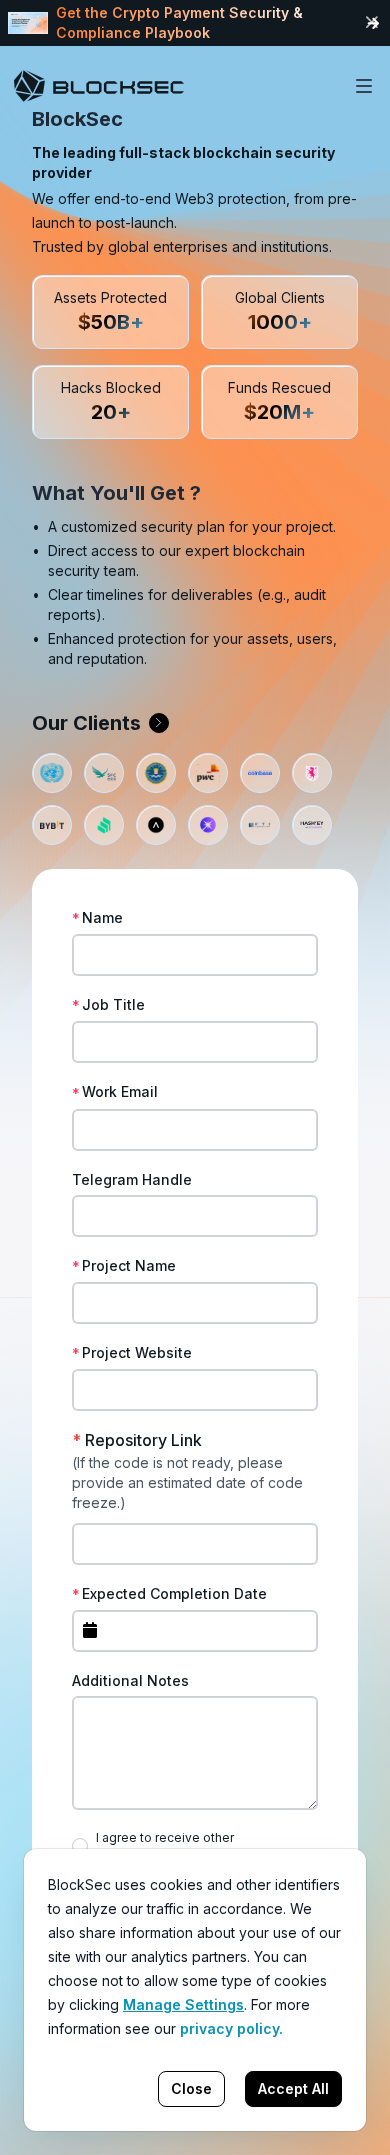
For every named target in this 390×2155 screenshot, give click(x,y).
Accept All (293, 2088)
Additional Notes (130, 1680)
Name (102, 917)
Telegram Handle (132, 1179)
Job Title (113, 1004)
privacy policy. (231, 2028)
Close (191, 2088)
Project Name (129, 1265)
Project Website (137, 1352)
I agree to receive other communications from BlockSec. (191, 1845)
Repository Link (137, 1440)
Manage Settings (183, 2004)
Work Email (120, 1091)
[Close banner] (372, 23)
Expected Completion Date (174, 1593)
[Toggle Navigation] (364, 86)
